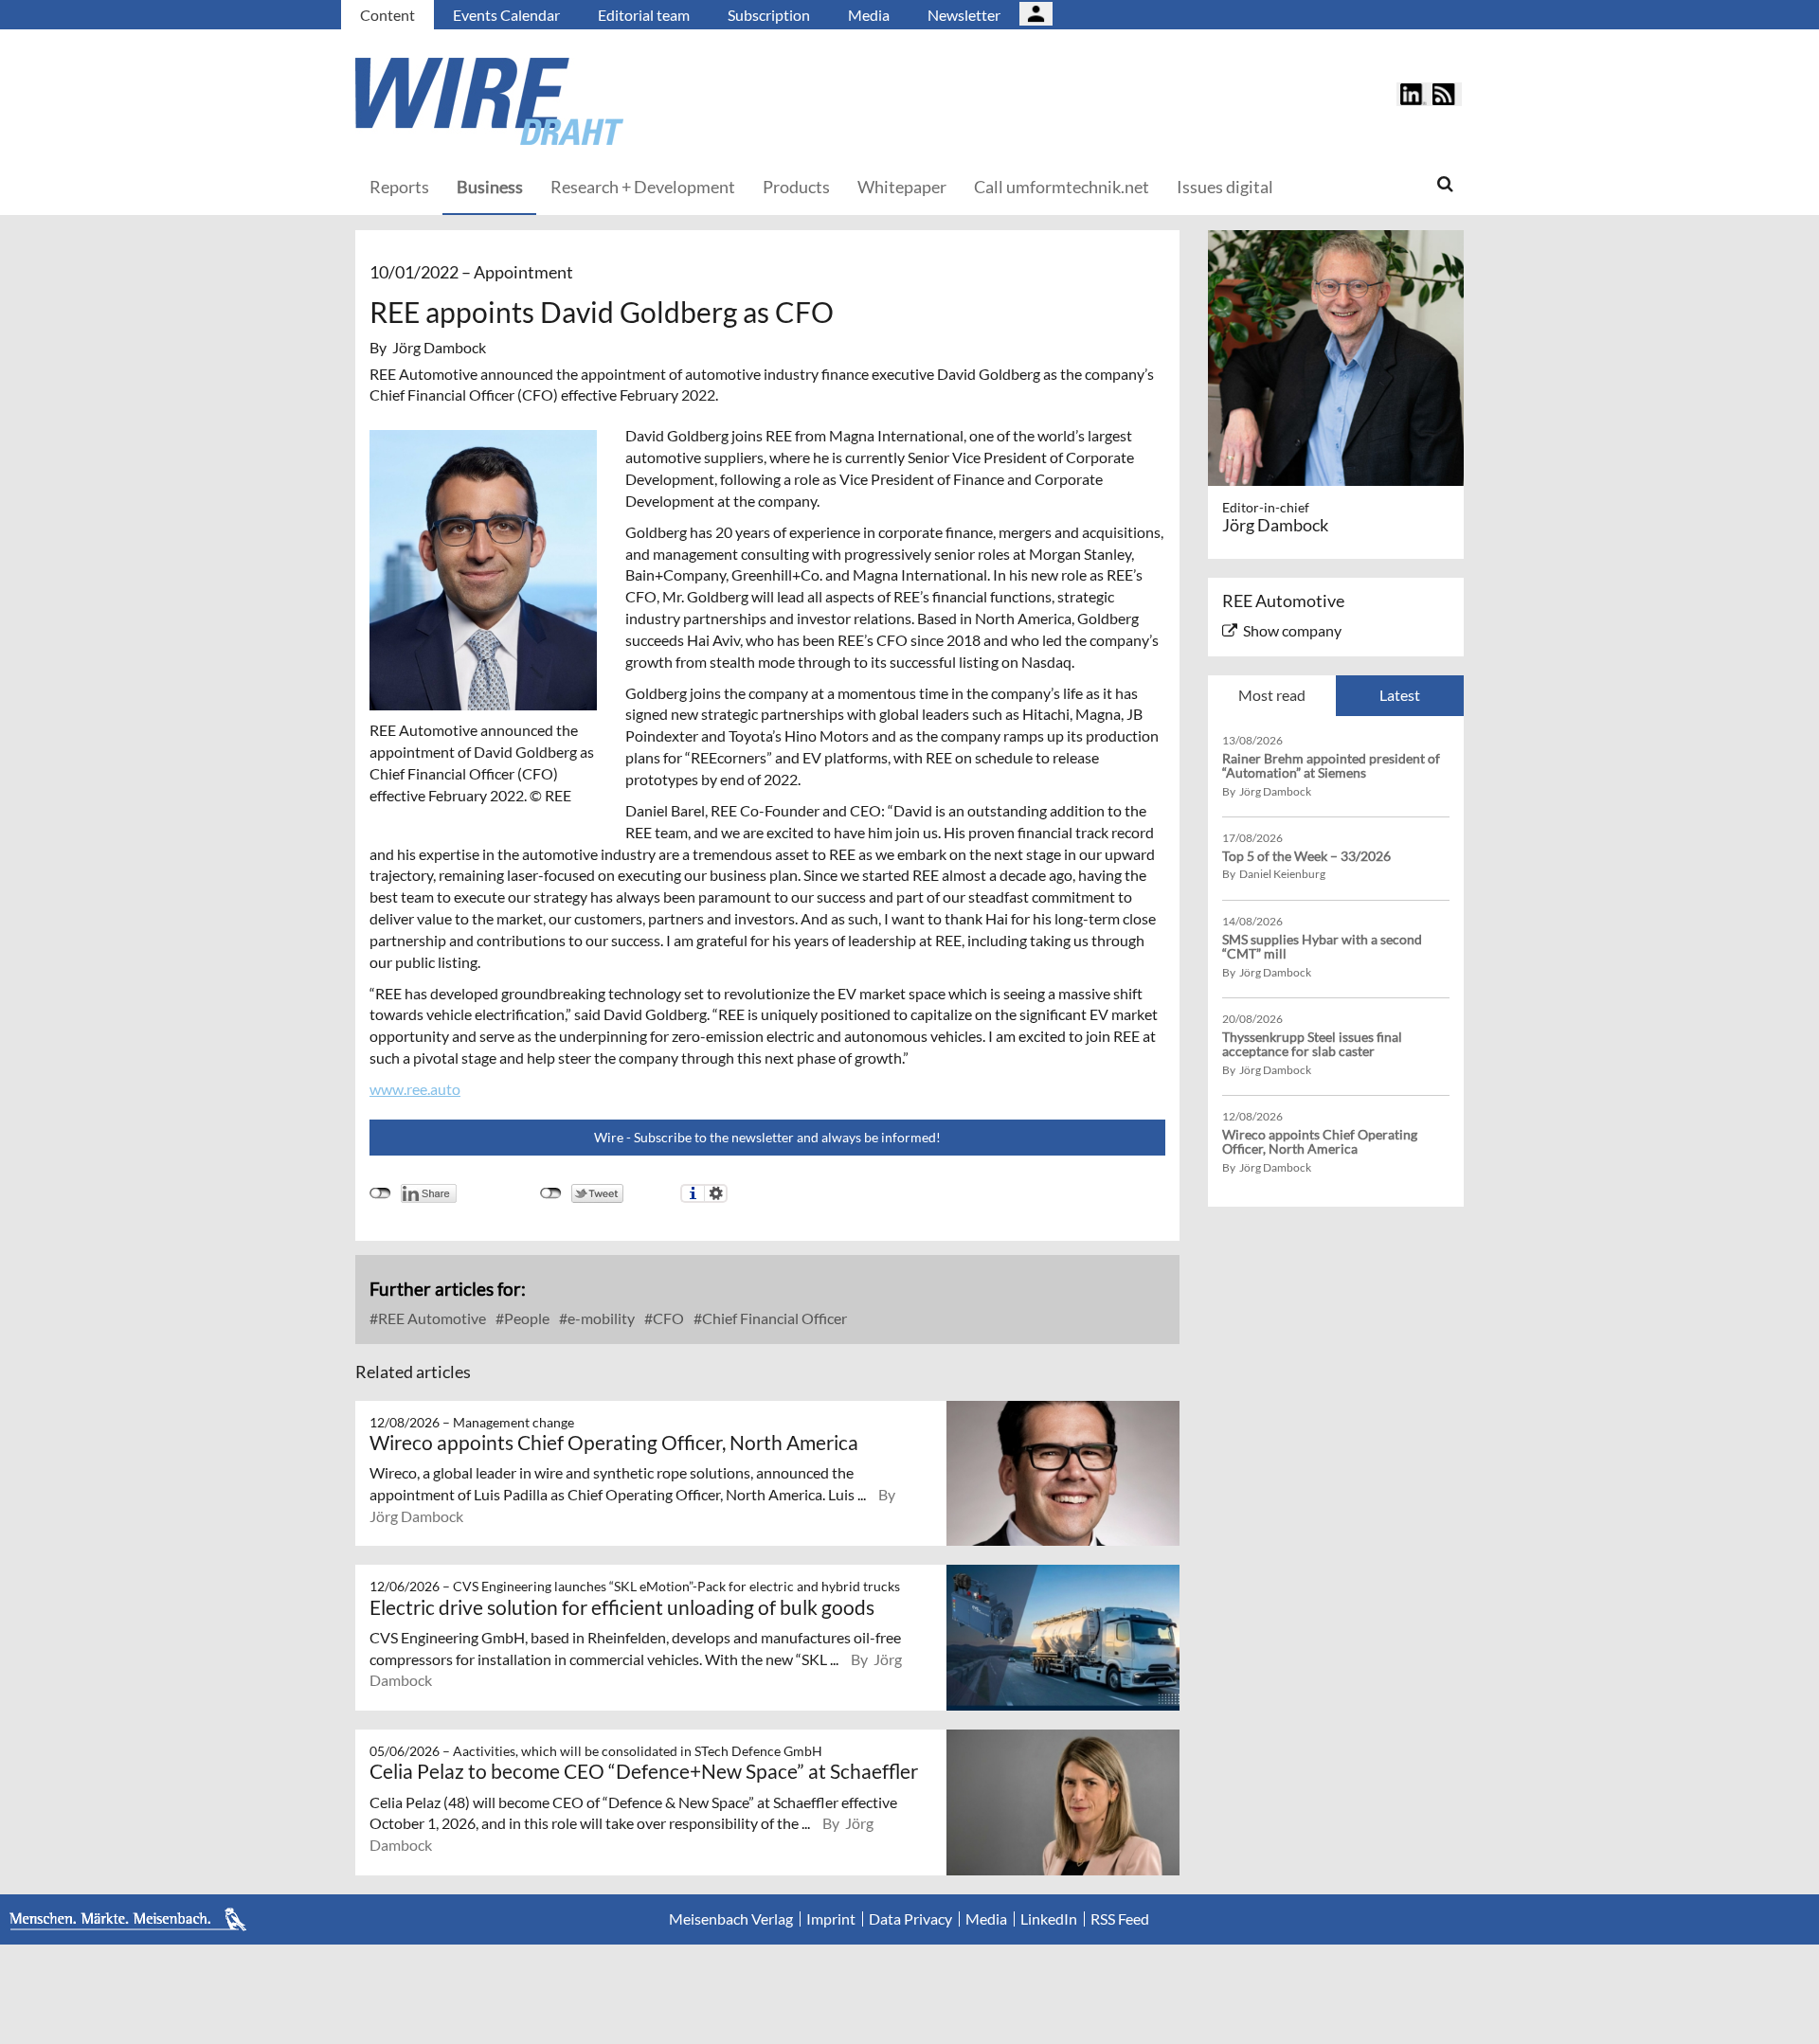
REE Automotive (431, 1318)
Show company (1292, 630)
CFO (667, 1318)
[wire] (592, 101)
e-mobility (600, 1318)
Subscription (769, 15)
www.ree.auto (415, 1089)
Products (796, 187)
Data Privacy (910, 1919)
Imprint (831, 1919)
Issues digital (1225, 187)
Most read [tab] (1272, 695)
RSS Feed (1120, 1919)
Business (490, 187)
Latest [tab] (1400, 695)
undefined (380, 1193)
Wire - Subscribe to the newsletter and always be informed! (767, 1137)
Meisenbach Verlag (731, 1919)
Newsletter (964, 15)
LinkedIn (1049, 1919)
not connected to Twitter (551, 1193)
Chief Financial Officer (773, 1318)
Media (869, 15)
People (525, 1318)
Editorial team (644, 15)
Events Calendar (506, 15)
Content (387, 15)
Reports (399, 187)
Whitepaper (902, 187)
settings (716, 1193)
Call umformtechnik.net (1062, 187)
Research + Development (643, 187)
